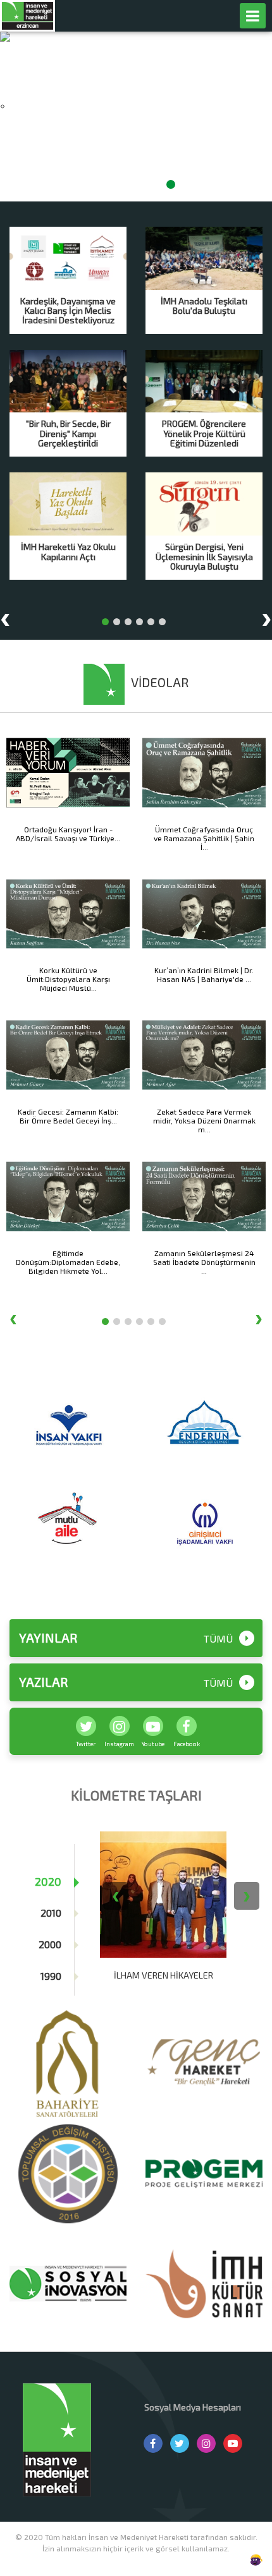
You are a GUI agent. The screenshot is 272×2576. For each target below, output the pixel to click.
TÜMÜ (218, 1639)
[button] (101, 184)
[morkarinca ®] (237, 2560)
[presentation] (1, 105)
